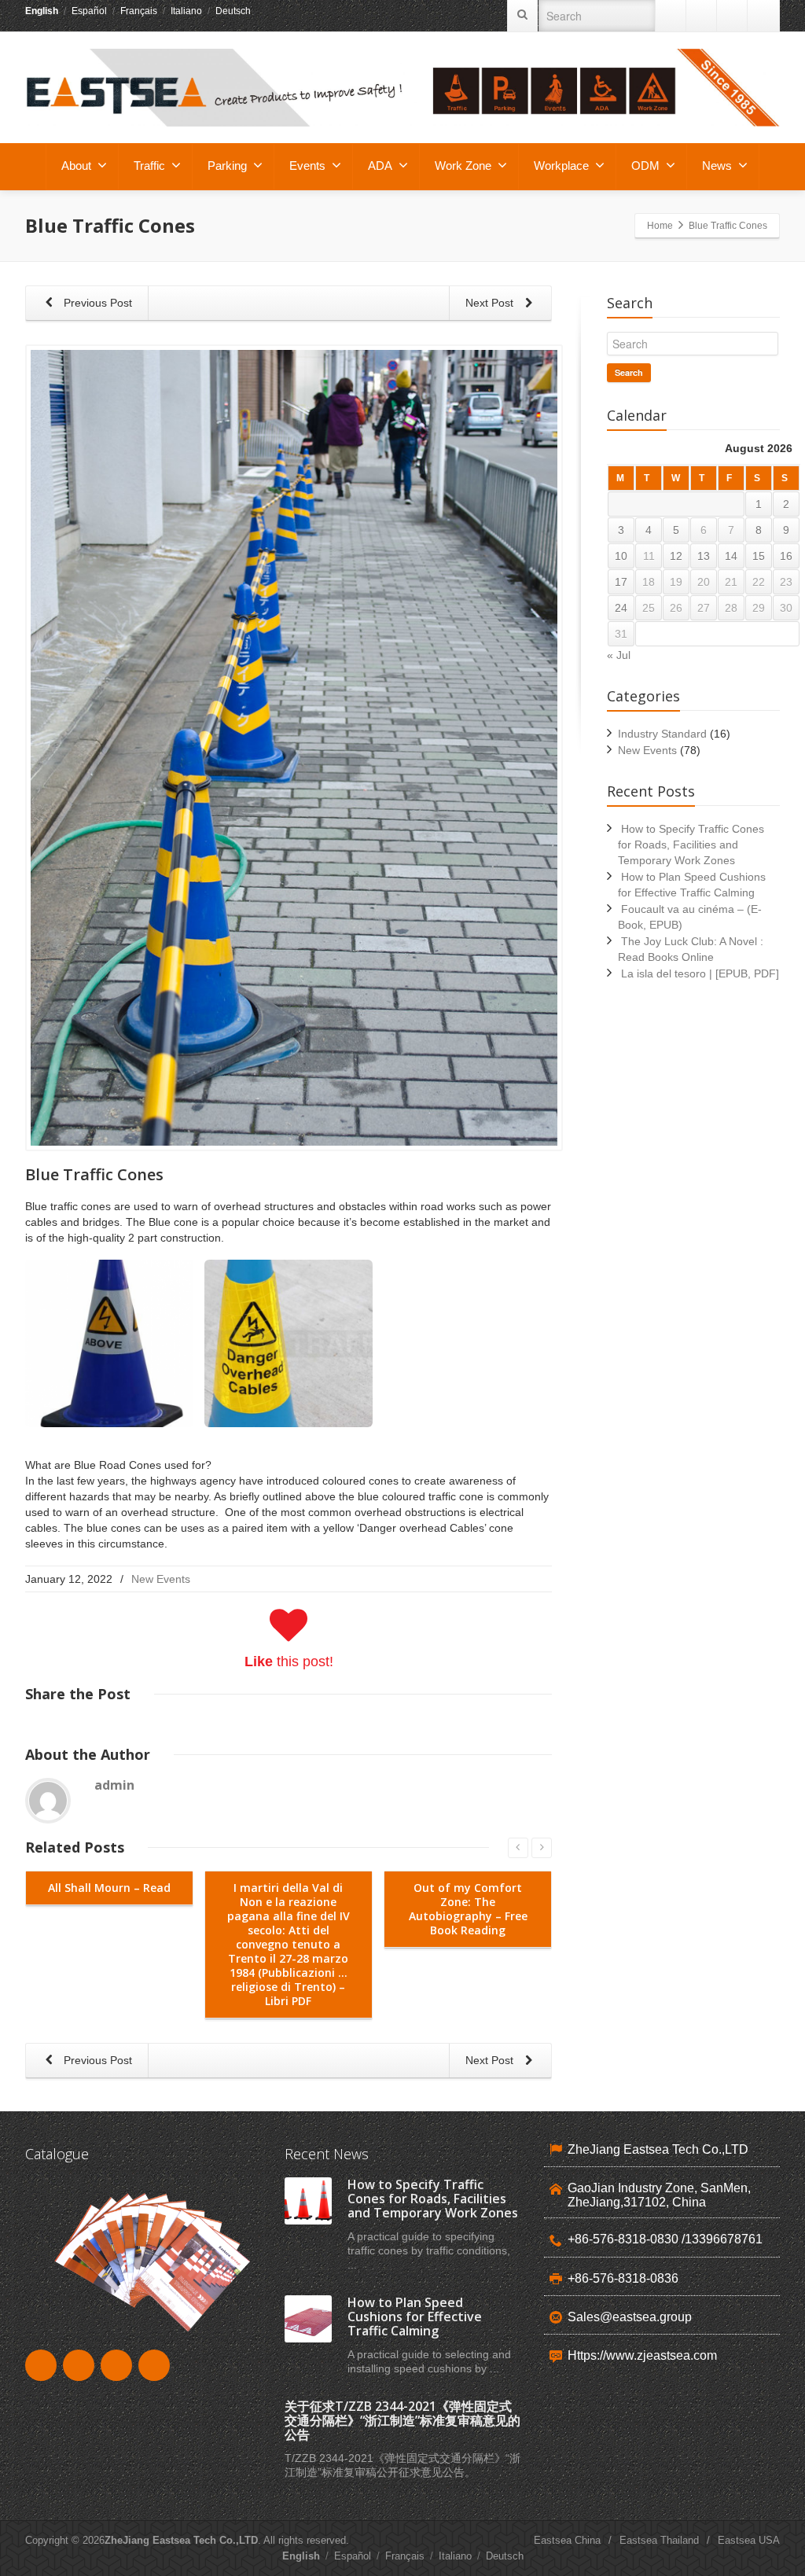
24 (621, 608)
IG (763, 16)
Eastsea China (567, 2540)
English (42, 11)
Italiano (186, 11)
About (76, 166)
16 (786, 556)
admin (114, 1785)
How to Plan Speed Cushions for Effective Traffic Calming (415, 2317)
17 (621, 582)
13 (704, 556)
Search (629, 372)
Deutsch (233, 11)
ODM (645, 166)
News (717, 166)
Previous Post (96, 303)
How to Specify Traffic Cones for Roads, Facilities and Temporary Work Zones (691, 845)
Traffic (149, 166)
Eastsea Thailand (659, 2540)
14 (731, 556)
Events (307, 166)
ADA (380, 166)
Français (139, 11)
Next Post (491, 303)
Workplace (561, 166)
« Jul (619, 655)
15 (759, 556)
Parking (227, 166)
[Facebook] (702, 16)
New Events (161, 1579)
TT (733, 16)
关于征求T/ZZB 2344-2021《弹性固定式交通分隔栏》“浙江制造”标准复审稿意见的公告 (402, 2420)
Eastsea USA (749, 2540)
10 (621, 556)
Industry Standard (662, 734)
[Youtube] (671, 16)
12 (676, 556)
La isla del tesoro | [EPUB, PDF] (700, 973)
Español (89, 11)
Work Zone (463, 166)
